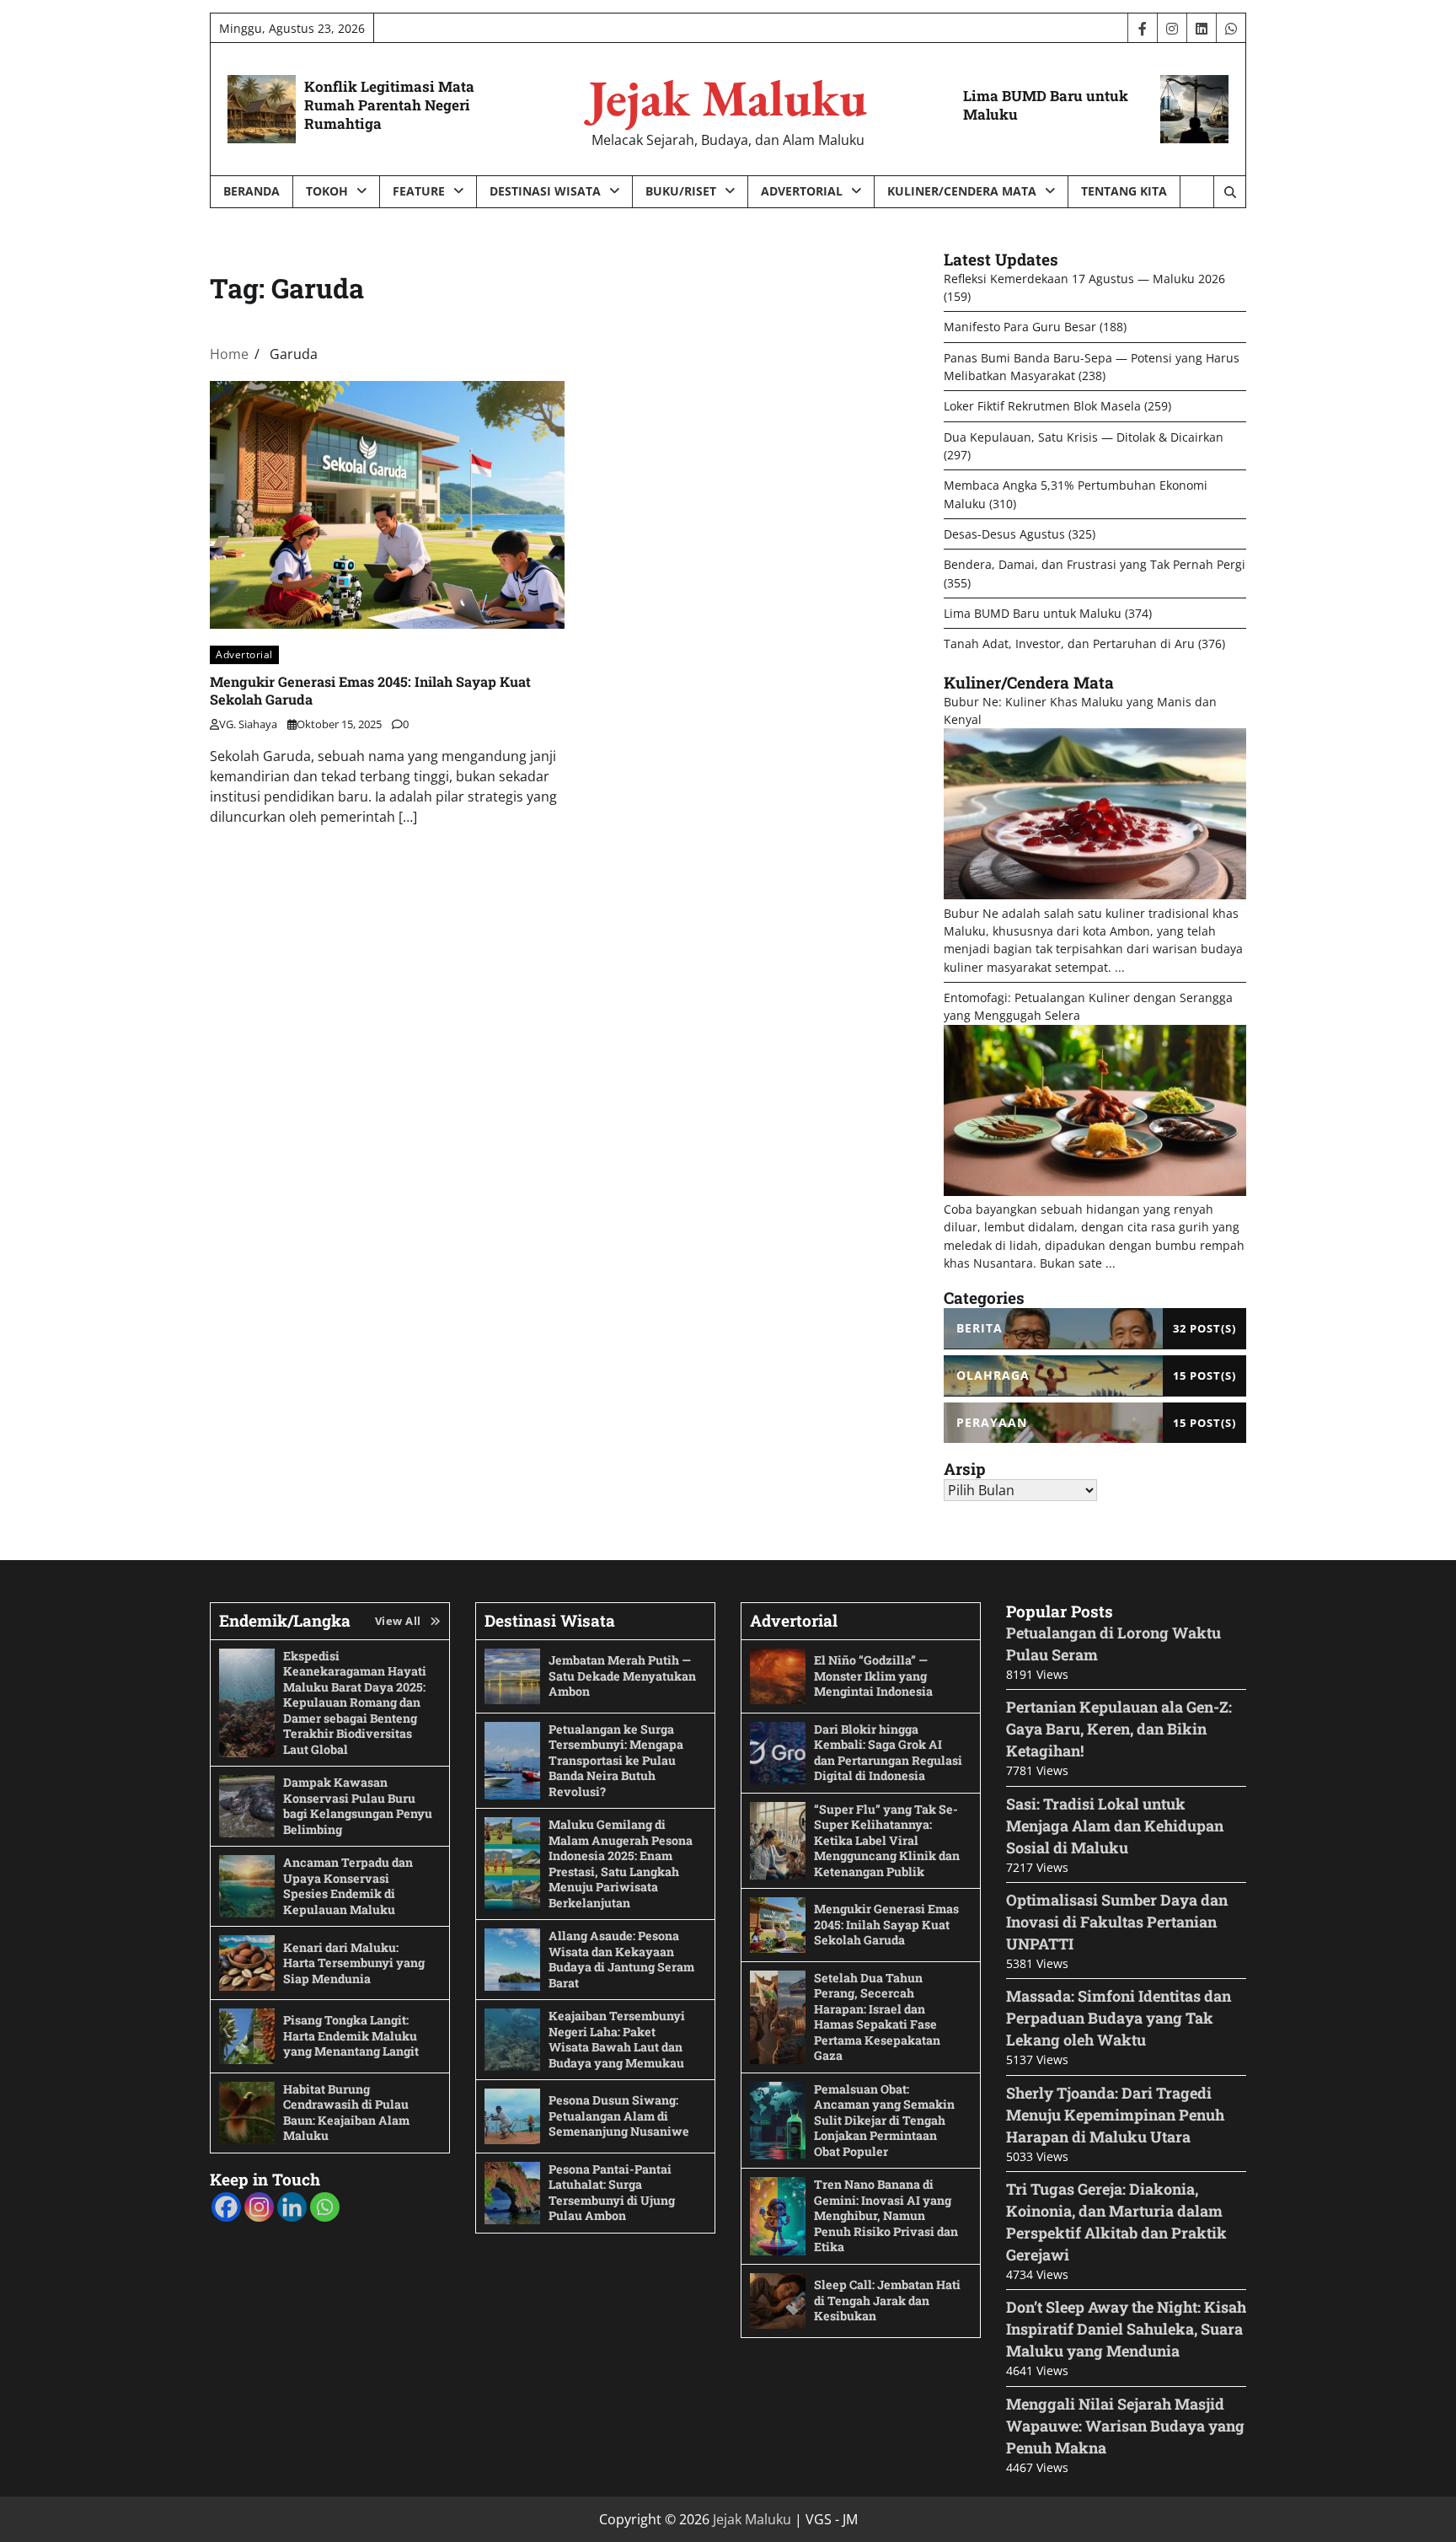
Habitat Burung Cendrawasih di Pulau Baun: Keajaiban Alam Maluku (346, 2113)
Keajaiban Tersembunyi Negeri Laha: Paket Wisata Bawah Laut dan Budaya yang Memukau (617, 2039)
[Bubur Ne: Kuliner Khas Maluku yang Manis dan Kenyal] (1095, 895)
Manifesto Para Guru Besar (1020, 327)
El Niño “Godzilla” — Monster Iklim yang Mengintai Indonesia (873, 1676)
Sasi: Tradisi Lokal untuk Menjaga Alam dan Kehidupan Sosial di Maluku (1115, 1826)
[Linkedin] (292, 2207)
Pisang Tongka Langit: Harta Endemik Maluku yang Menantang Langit (351, 2035)
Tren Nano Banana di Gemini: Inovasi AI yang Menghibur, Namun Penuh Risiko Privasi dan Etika (886, 2215)
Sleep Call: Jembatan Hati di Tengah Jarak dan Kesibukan (887, 2300)
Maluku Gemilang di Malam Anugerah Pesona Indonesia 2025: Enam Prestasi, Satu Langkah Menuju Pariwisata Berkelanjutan (621, 1864)
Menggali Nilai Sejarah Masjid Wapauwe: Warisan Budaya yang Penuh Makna (1125, 2426)
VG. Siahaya (248, 724)
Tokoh (327, 191)
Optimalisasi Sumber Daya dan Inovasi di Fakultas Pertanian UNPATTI (1117, 1922)
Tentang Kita (1124, 191)
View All (398, 1621)
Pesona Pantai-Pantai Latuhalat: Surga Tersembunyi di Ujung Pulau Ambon (612, 2193)
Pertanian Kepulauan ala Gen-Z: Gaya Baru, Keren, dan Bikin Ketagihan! (1119, 1729)
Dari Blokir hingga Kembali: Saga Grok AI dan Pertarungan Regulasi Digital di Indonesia (888, 1753)
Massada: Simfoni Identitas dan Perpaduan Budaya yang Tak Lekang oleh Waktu (1119, 2018)
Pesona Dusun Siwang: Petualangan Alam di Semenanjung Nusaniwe (619, 2116)
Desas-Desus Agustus (1004, 534)
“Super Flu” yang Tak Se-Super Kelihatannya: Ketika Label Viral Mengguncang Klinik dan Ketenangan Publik (887, 1840)
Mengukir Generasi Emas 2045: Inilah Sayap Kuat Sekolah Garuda (886, 1924)
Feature (419, 191)
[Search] (1229, 192)
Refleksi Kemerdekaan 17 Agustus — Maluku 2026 (1084, 279)
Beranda (252, 191)
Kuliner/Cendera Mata (962, 191)
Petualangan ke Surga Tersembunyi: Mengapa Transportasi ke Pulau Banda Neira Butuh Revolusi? (616, 1760)
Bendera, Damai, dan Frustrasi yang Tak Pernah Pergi (1095, 564)
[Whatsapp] (325, 2207)
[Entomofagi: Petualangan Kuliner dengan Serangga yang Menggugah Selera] (1095, 1191)
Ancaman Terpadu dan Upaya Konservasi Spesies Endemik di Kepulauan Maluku (348, 1886)
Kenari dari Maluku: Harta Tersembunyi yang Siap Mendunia (354, 1963)
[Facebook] (226, 2207)
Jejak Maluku (728, 98)
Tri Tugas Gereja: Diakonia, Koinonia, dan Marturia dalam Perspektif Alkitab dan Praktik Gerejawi (1116, 2222)
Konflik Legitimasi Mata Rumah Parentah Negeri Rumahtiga (389, 105)
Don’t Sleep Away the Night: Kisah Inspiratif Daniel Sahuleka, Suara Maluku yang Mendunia (1126, 2329)
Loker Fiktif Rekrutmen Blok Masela (1042, 406)
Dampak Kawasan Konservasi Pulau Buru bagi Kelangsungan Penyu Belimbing (358, 1806)
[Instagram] (259, 2207)
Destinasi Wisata (545, 191)
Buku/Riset (681, 191)
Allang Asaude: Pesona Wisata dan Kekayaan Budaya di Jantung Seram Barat (621, 1959)
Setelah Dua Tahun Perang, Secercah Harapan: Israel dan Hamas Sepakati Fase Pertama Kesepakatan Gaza (877, 2017)
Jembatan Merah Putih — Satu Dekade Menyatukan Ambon (622, 1676)
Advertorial (802, 191)
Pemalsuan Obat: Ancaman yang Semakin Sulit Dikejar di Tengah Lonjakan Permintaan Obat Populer (884, 2120)
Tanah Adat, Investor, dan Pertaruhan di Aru (1069, 644)
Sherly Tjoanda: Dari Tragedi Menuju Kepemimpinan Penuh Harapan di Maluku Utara (1115, 2115)
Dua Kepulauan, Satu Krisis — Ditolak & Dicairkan (1084, 437)
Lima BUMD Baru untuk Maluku (1046, 105)
